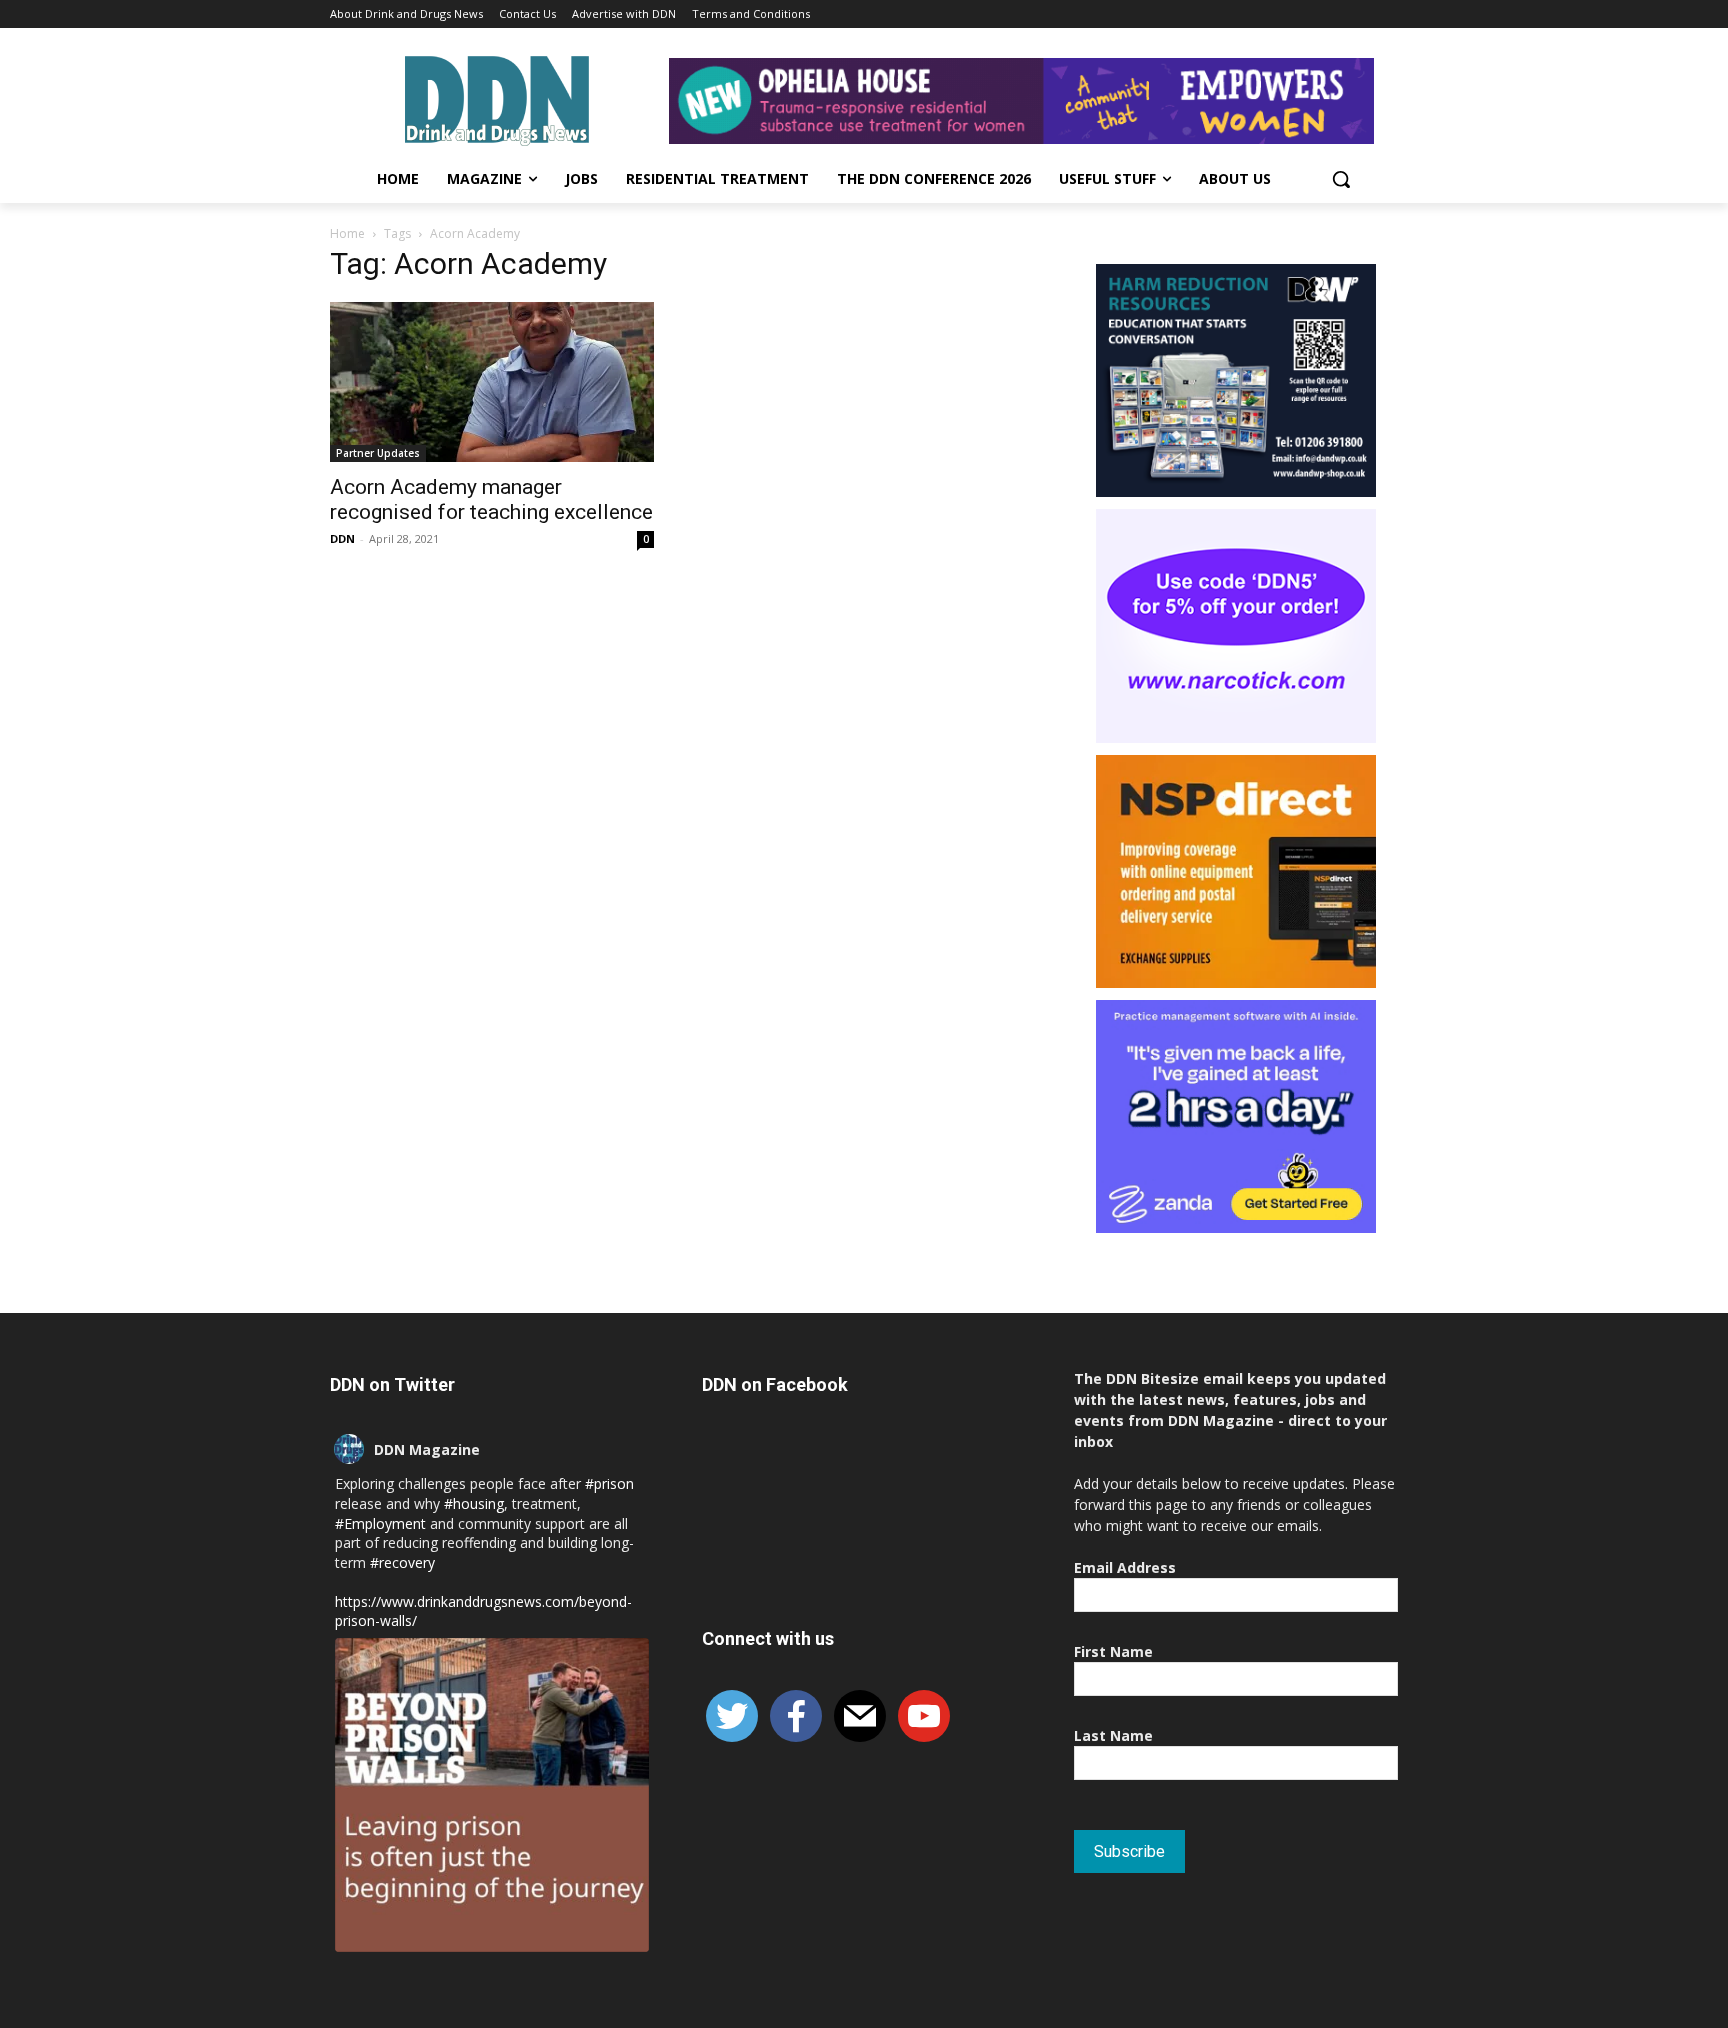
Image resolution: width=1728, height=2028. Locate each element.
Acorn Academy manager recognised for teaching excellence (491, 499)
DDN (342, 538)
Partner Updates (378, 453)
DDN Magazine (427, 1449)
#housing (474, 1503)
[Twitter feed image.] (492, 1795)
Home (347, 233)
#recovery (402, 1562)
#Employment (380, 1523)
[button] (1341, 179)
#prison (609, 1483)
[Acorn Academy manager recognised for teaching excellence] (492, 382)
